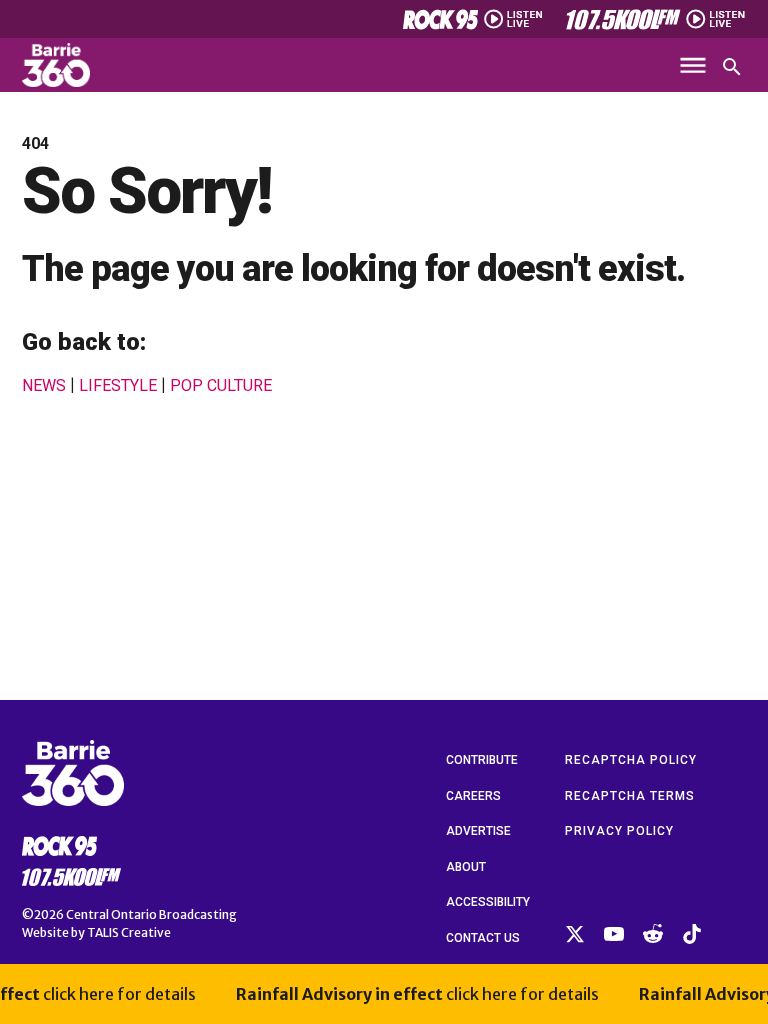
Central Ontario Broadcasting (151, 914)
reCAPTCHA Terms (630, 796)
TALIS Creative (129, 932)
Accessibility (488, 902)
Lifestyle (118, 386)
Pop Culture (221, 386)
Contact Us (483, 938)
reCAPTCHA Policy (631, 760)
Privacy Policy (619, 831)
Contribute (482, 760)
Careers (473, 796)
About (466, 867)
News (44, 386)
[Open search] (732, 67)
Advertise (478, 831)
